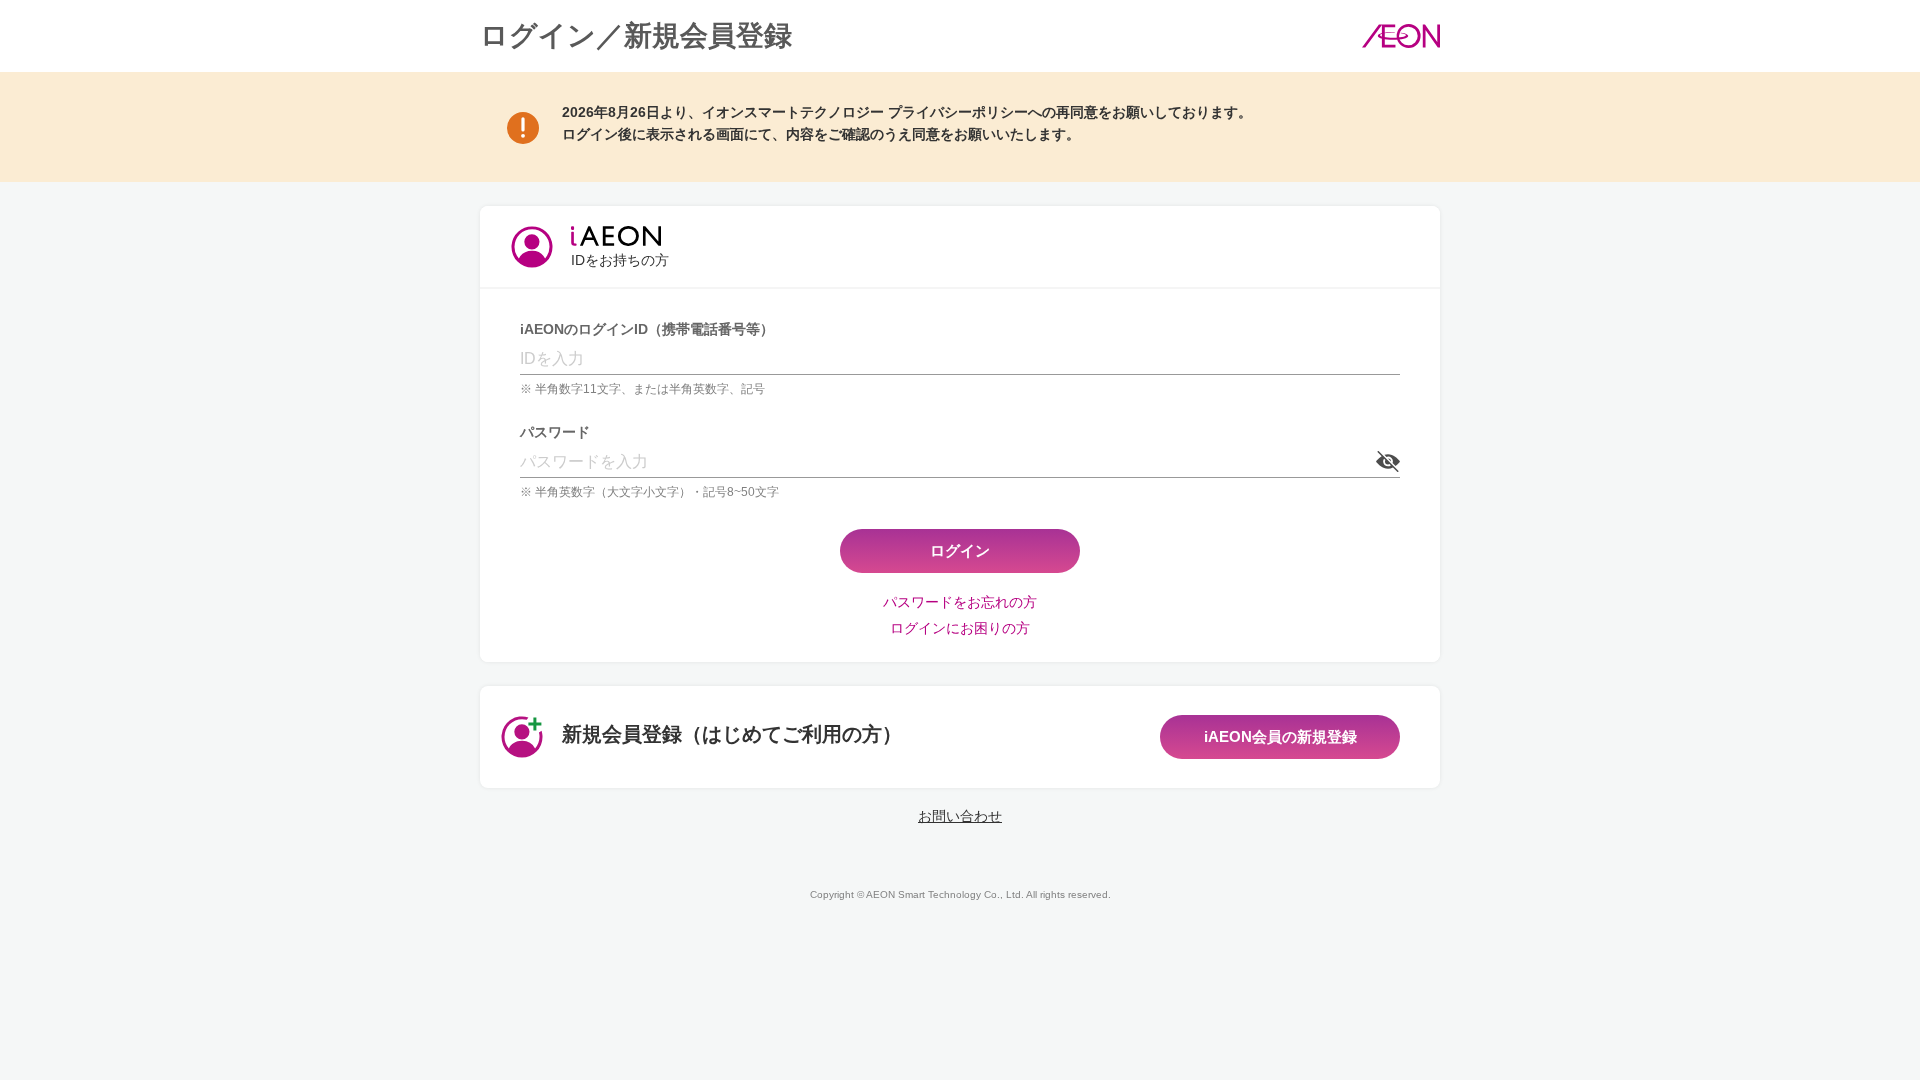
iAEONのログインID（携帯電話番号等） (647, 329)
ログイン (960, 550)
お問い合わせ (960, 816)
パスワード (555, 432)
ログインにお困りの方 (960, 628)
